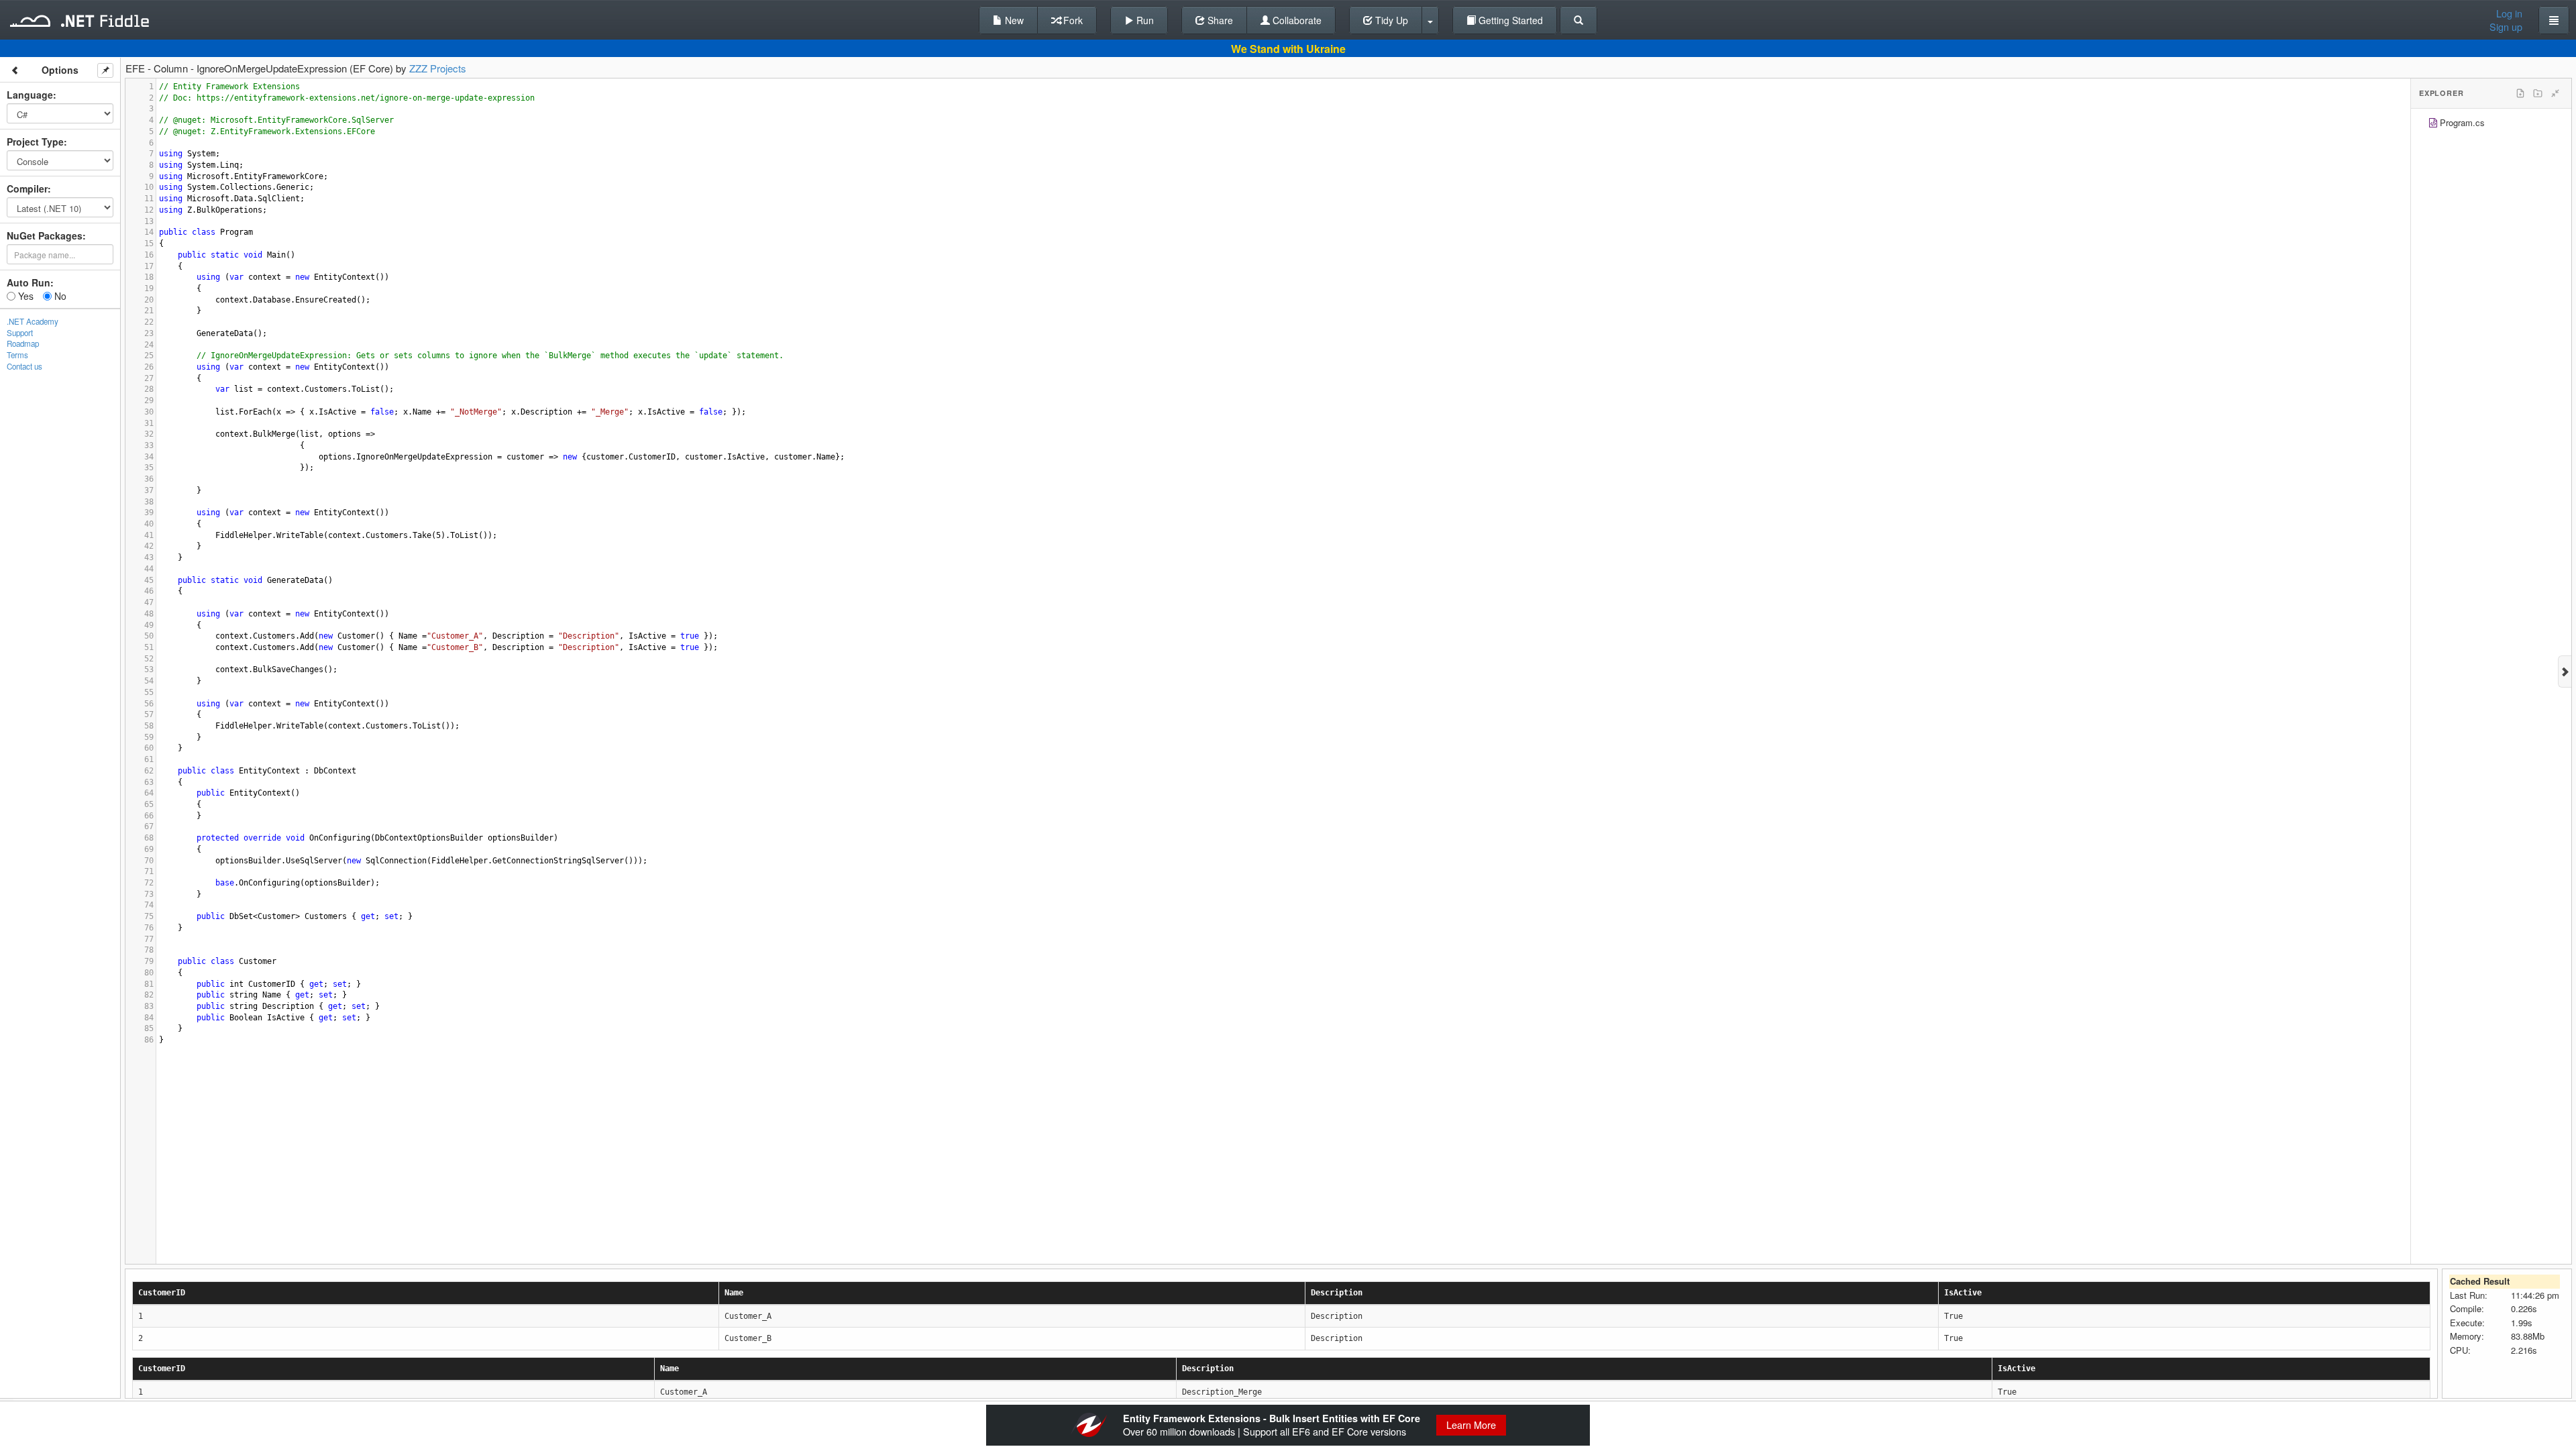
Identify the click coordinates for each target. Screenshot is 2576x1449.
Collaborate (1296, 20)
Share (1219, 20)
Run (1144, 20)
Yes (24, 296)
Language (30, 95)
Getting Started (1509, 20)
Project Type (35, 142)
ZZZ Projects (438, 68)
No (59, 296)
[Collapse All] (2555, 93)
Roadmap (23, 343)
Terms (17, 355)
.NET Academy (33, 321)
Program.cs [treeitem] (2462, 122)
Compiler (27, 189)
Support (20, 333)
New (1013, 20)
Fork (1072, 20)
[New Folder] (2538, 93)
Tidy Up (1390, 20)
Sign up (2506, 27)
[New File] (2520, 93)
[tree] (2491, 124)
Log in (2509, 13)
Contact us (24, 366)
